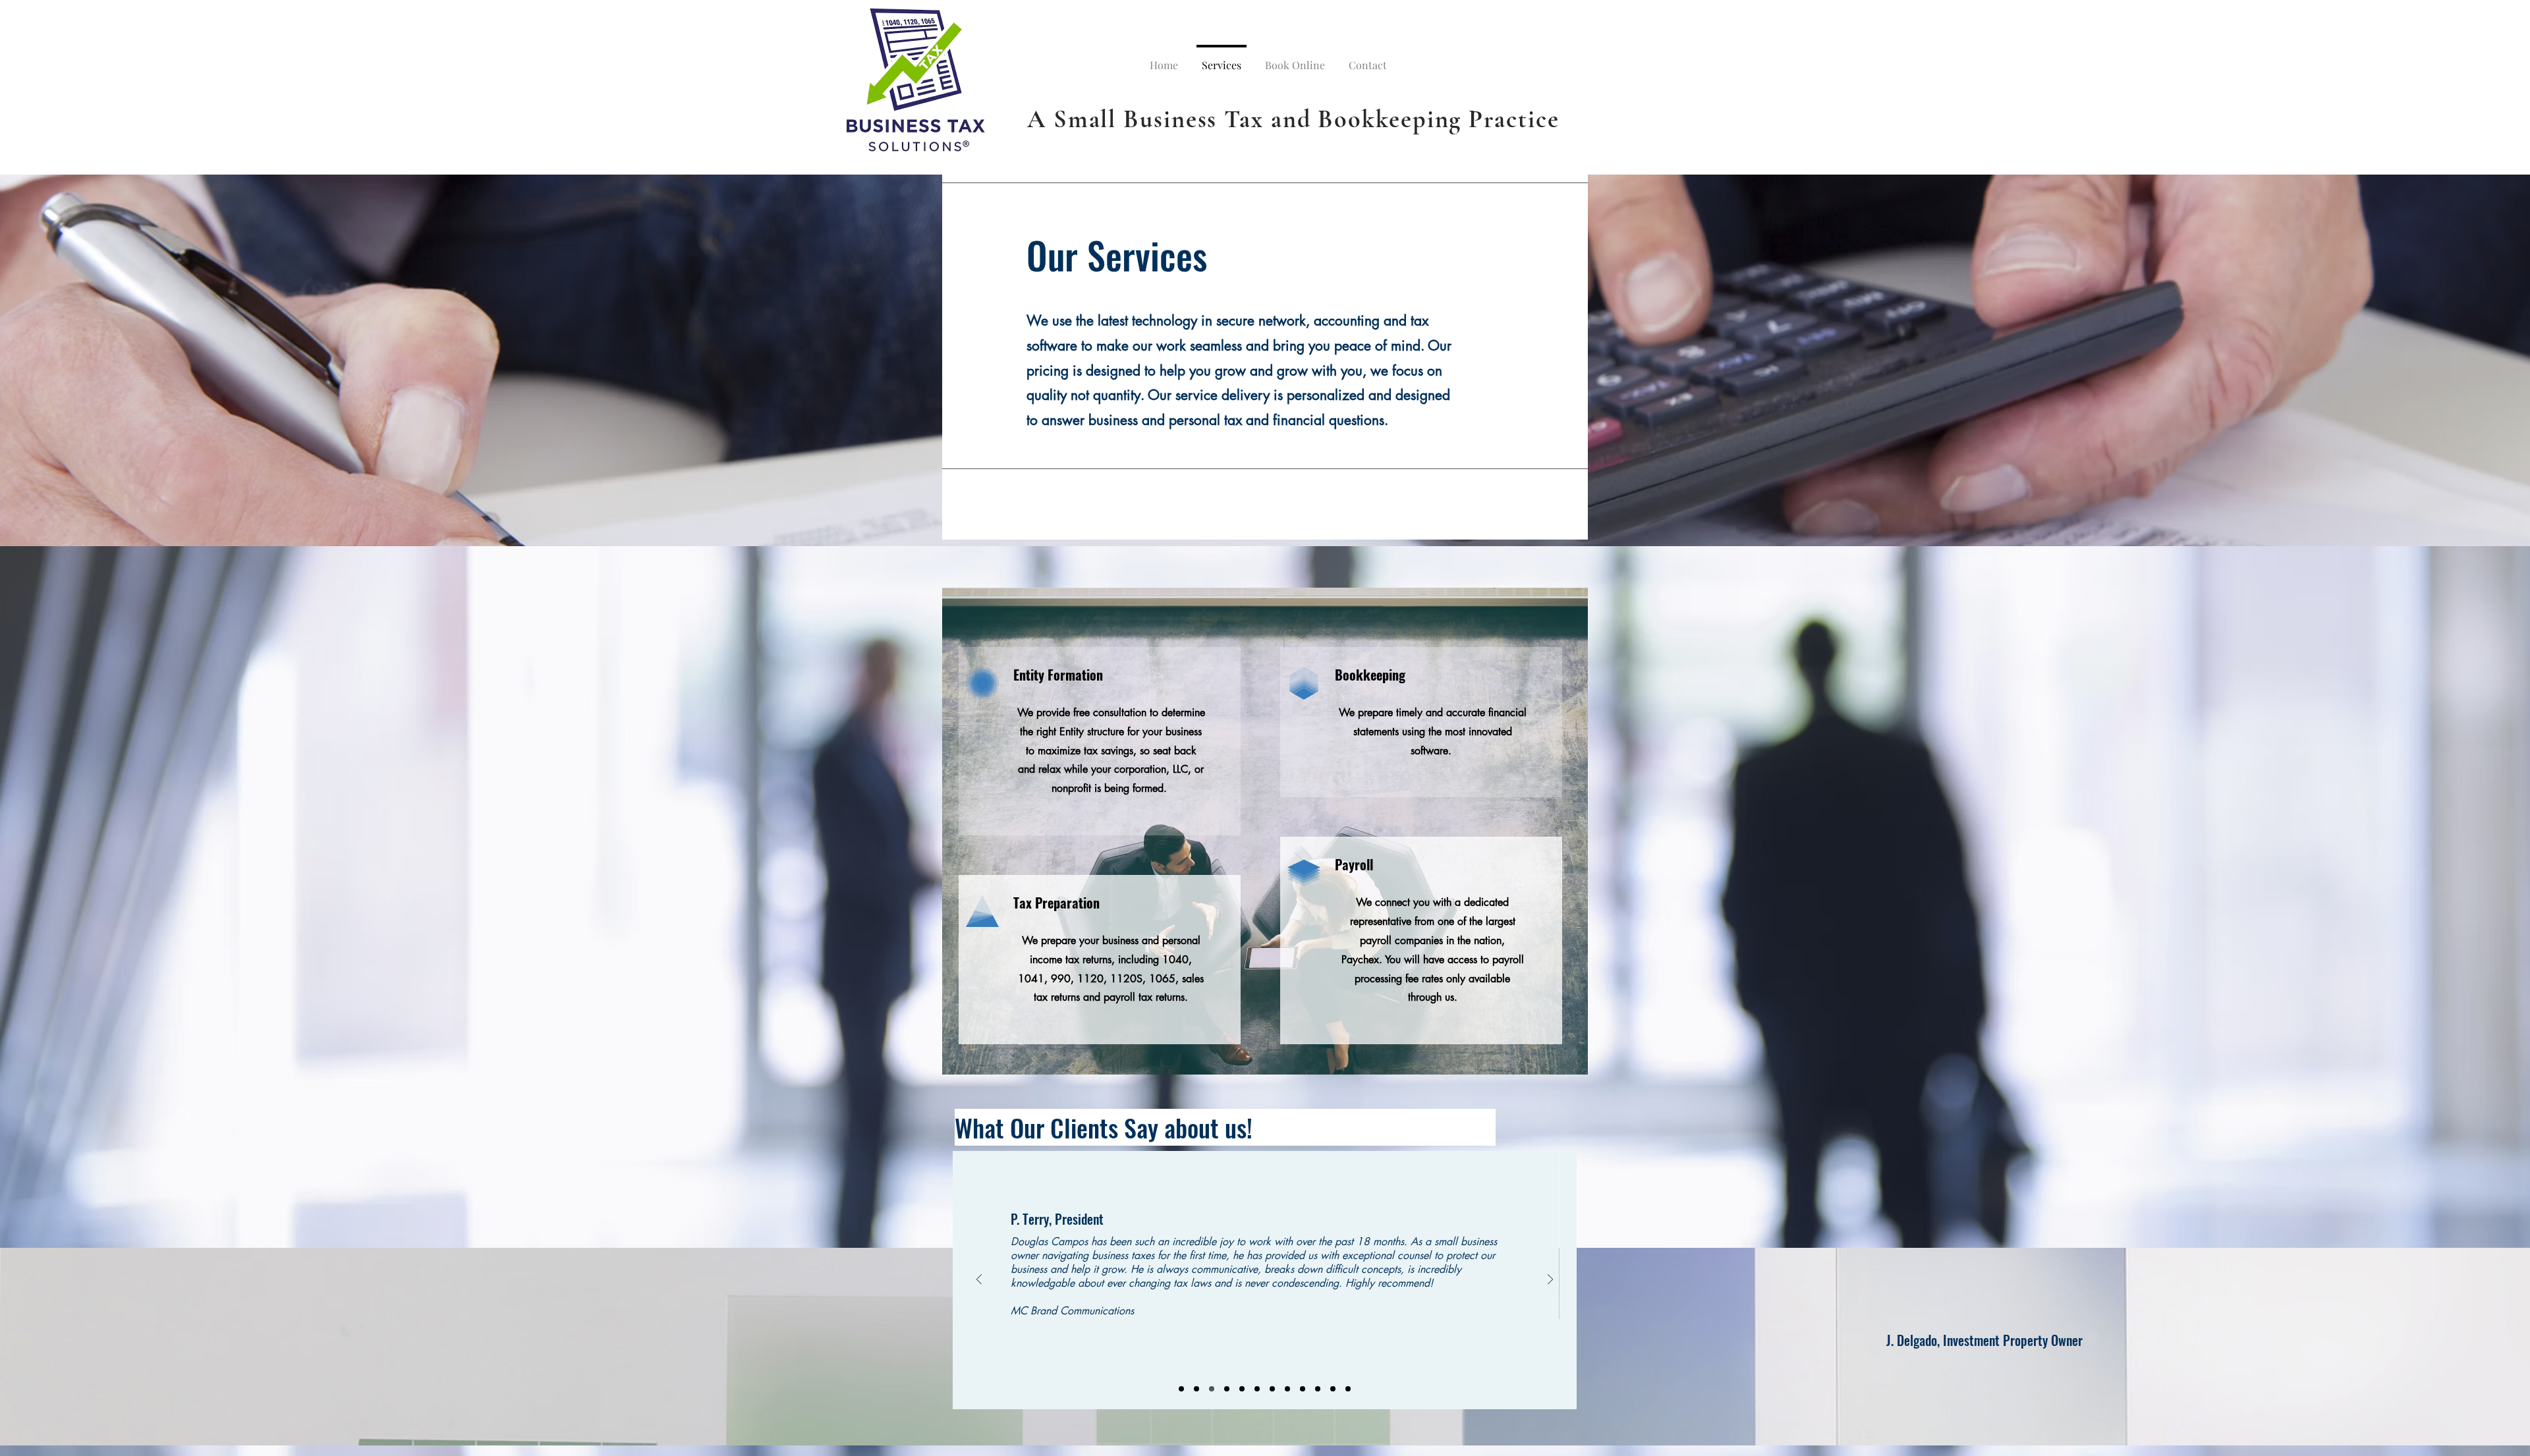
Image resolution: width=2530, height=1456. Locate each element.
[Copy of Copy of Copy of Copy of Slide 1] (1318, 1389)
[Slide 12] (1348, 1389)
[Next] (1550, 1280)
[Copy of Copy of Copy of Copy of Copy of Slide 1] (1257, 1389)
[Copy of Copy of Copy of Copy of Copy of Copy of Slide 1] (1272, 1389)
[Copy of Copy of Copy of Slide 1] (1242, 1389)
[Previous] (979, 1280)
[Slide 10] (1303, 1389)
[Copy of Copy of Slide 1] (1212, 1389)
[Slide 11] (1333, 1389)
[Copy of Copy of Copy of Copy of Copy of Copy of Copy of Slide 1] (1287, 1389)
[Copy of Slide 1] (1196, 1389)
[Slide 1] (1181, 1389)
